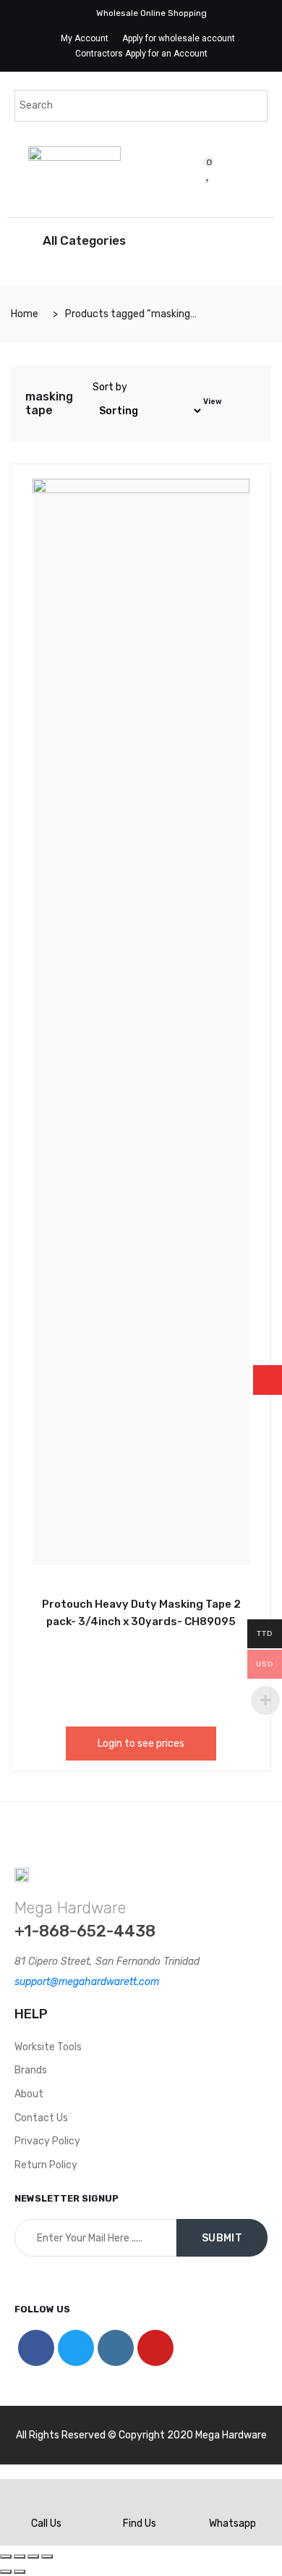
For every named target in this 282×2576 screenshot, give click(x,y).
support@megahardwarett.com (87, 1982)
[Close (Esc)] (6, 2556)
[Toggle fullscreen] (33, 2556)
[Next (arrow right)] (20, 2572)
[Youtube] (155, 2348)
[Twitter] (76, 2348)
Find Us (140, 2523)
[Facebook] (36, 2348)
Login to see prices (141, 1744)
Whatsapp (232, 2523)
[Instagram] (116, 2348)
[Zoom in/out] (47, 2556)
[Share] (20, 2556)
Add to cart (108, 1602)
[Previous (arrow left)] (6, 2572)
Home (25, 314)
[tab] (234, 403)
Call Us (46, 2523)
